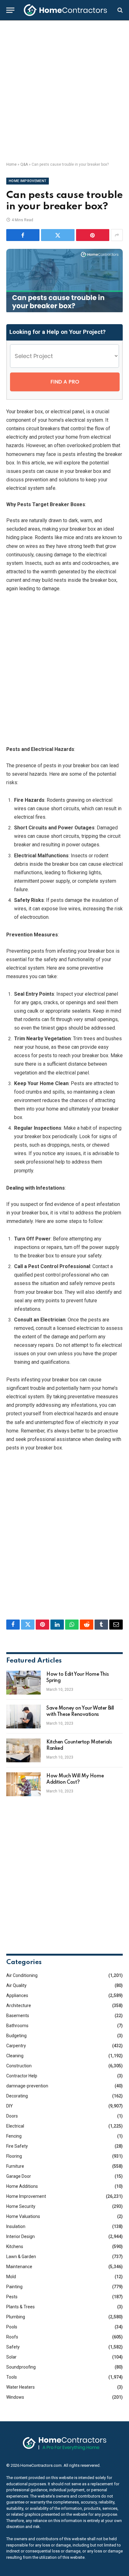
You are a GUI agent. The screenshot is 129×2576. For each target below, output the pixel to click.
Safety (13, 2347)
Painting (14, 2287)
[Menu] (10, 10)
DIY (10, 2106)
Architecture (19, 2006)
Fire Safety (17, 2146)
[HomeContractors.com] (65, 10)
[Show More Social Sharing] (117, 235)
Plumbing (16, 2317)
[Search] (119, 10)
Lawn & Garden (21, 2257)
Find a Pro (65, 382)
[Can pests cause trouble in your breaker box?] (64, 311)
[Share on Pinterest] (93, 235)
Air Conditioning (22, 1975)
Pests (12, 2297)
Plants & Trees (21, 2307)
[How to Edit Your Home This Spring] (23, 1683)
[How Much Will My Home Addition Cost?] (23, 1784)
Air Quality (16, 1985)
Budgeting (16, 2036)
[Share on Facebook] (23, 235)
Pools (12, 2327)
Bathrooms (17, 2026)
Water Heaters (21, 2387)
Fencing (14, 2136)
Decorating (17, 2096)
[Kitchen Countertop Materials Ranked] (23, 1750)
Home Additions (22, 2186)
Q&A (24, 164)
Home (11, 164)
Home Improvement (28, 181)
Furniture (15, 2166)
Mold (11, 2277)
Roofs (12, 2337)
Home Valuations (23, 2216)
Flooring (14, 2156)
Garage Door (19, 2176)
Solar (11, 2357)
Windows (15, 2397)
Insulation (16, 2226)
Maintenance (19, 2267)
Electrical (15, 2126)
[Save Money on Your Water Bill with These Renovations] (23, 1716)
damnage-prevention (27, 2086)
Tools (12, 2377)
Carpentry (16, 2046)
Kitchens (15, 2247)
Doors (12, 2116)
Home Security (21, 2206)
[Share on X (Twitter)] (58, 235)
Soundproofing (21, 2367)
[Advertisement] (64, 91)
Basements (18, 2016)
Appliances (17, 1995)
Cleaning (15, 2056)
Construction (19, 2066)
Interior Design (21, 2236)
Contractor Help (22, 2076)
